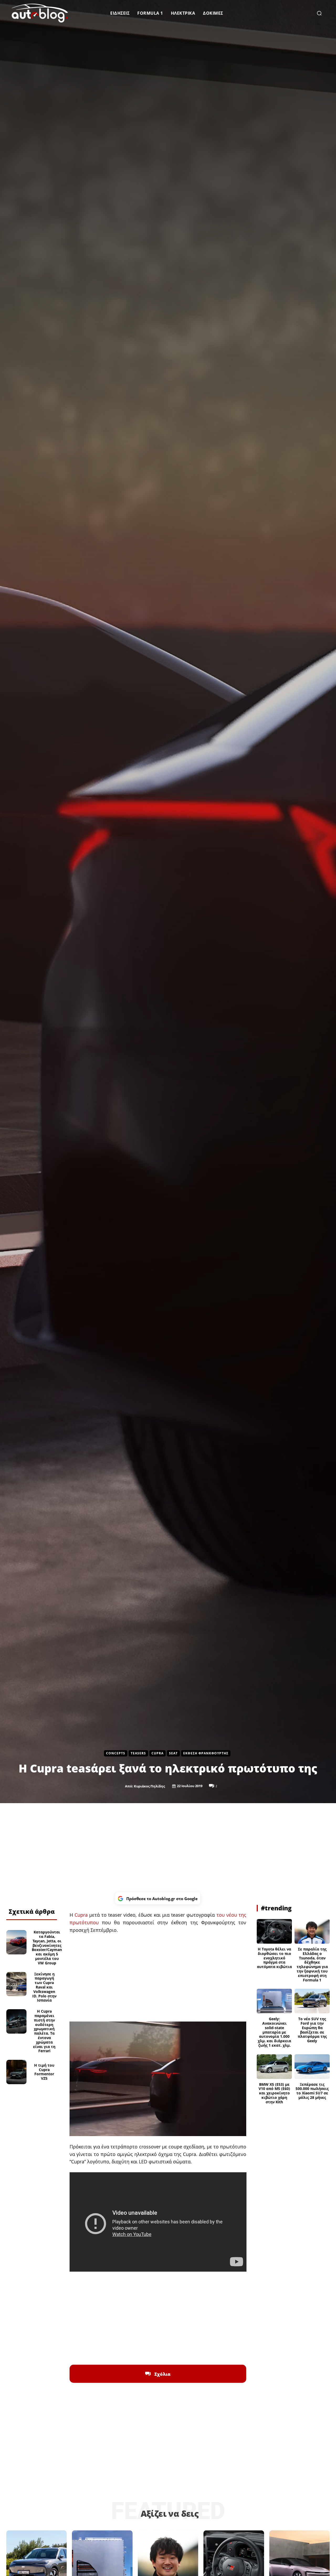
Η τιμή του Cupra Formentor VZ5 (44, 2072)
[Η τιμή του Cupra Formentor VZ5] (16, 2072)
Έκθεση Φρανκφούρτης (206, 1753)
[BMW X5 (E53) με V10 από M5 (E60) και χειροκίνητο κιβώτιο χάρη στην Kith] (274, 2067)
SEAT (173, 1753)
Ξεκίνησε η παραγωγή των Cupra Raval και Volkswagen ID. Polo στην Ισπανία (44, 1987)
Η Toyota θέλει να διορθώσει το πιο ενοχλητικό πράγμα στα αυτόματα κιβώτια (274, 1958)
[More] (50, 1898)
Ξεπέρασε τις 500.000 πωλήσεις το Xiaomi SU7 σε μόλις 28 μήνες (312, 2091)
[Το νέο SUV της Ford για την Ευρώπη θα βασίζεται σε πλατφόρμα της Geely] (312, 2001)
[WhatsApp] (37, 1898)
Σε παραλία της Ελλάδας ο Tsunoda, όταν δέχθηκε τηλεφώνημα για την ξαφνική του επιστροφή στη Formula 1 (312, 1965)
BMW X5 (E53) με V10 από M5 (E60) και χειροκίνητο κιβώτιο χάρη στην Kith (274, 2093)
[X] (25, 1898)
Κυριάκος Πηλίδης (149, 1786)
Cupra (157, 1753)
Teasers (138, 1753)
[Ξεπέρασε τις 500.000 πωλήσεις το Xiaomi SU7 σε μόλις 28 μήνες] (312, 2067)
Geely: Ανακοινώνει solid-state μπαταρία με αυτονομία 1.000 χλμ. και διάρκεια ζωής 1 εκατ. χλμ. (274, 2032)
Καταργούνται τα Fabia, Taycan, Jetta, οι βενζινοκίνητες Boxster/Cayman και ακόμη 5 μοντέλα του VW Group (47, 1947)
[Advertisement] (168, 1848)
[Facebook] (13, 1898)
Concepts (116, 1753)
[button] (319, 13)
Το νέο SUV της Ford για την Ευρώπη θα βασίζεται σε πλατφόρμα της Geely (312, 2030)
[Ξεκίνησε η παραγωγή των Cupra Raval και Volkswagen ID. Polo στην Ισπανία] (16, 1984)
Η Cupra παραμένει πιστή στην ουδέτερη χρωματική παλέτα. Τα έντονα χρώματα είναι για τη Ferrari (44, 2031)
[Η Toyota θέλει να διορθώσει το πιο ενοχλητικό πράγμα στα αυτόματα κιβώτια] (274, 1931)
